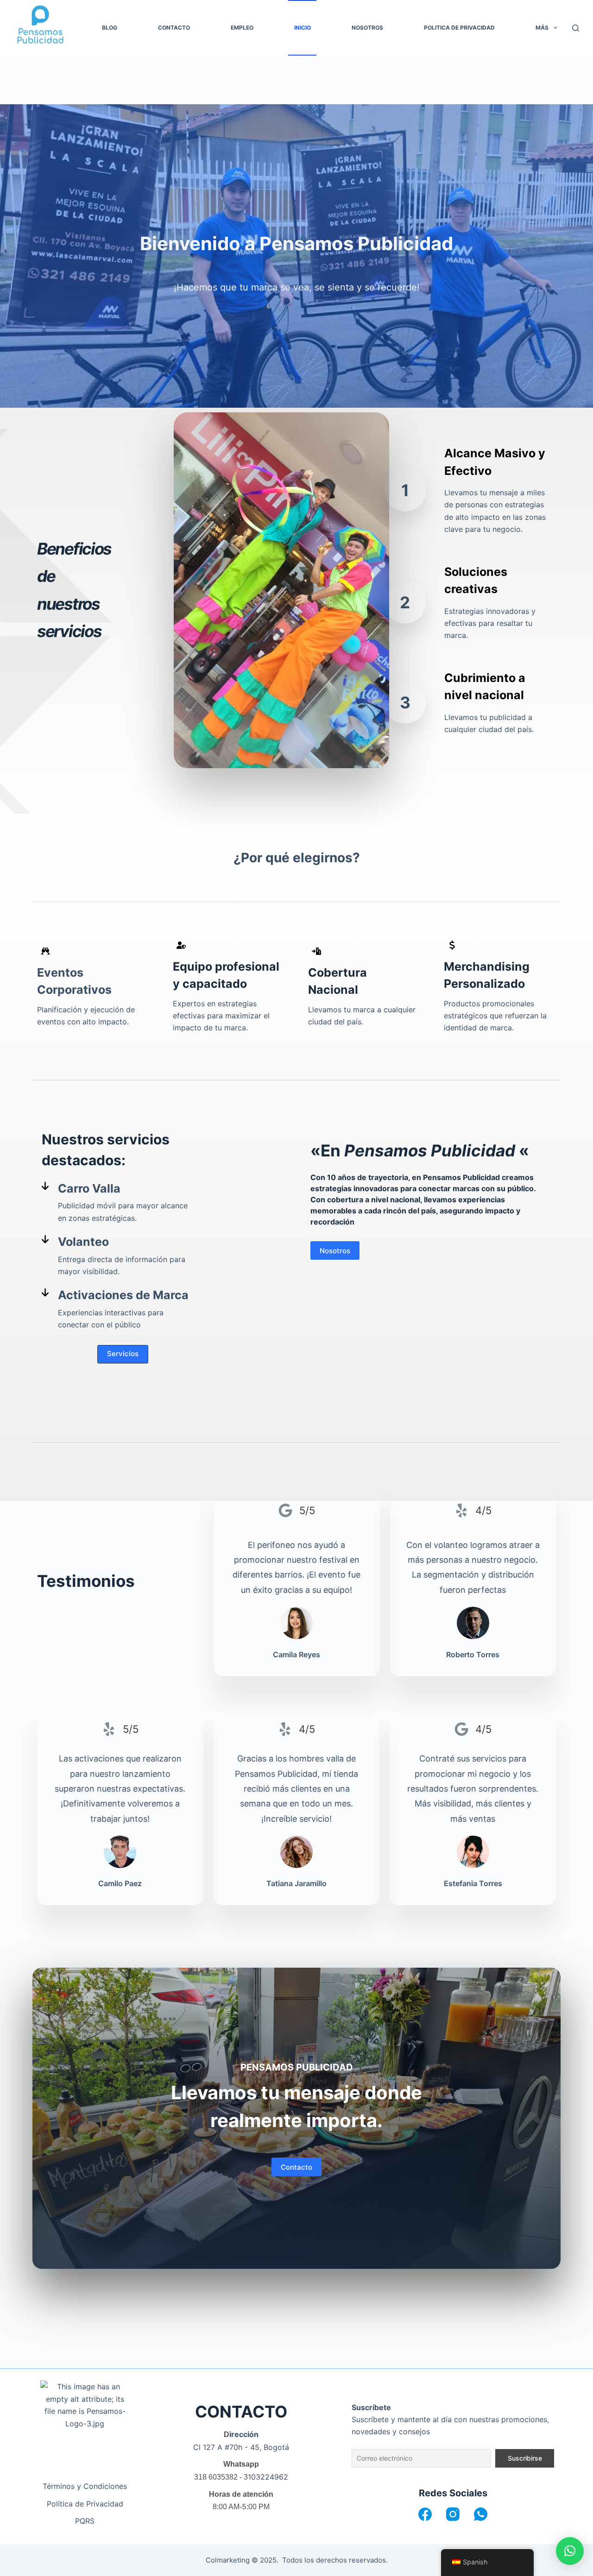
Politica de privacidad (459, 28)
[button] (123, 1354)
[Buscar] (576, 28)
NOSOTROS (367, 28)
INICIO (303, 28)
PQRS (85, 2521)
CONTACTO (174, 28)
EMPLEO (242, 28)
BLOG (110, 28)
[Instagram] (453, 2514)
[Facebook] (425, 2514)
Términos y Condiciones (85, 2486)
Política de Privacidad (85, 2504)
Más (542, 28)
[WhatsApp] (481, 2514)
